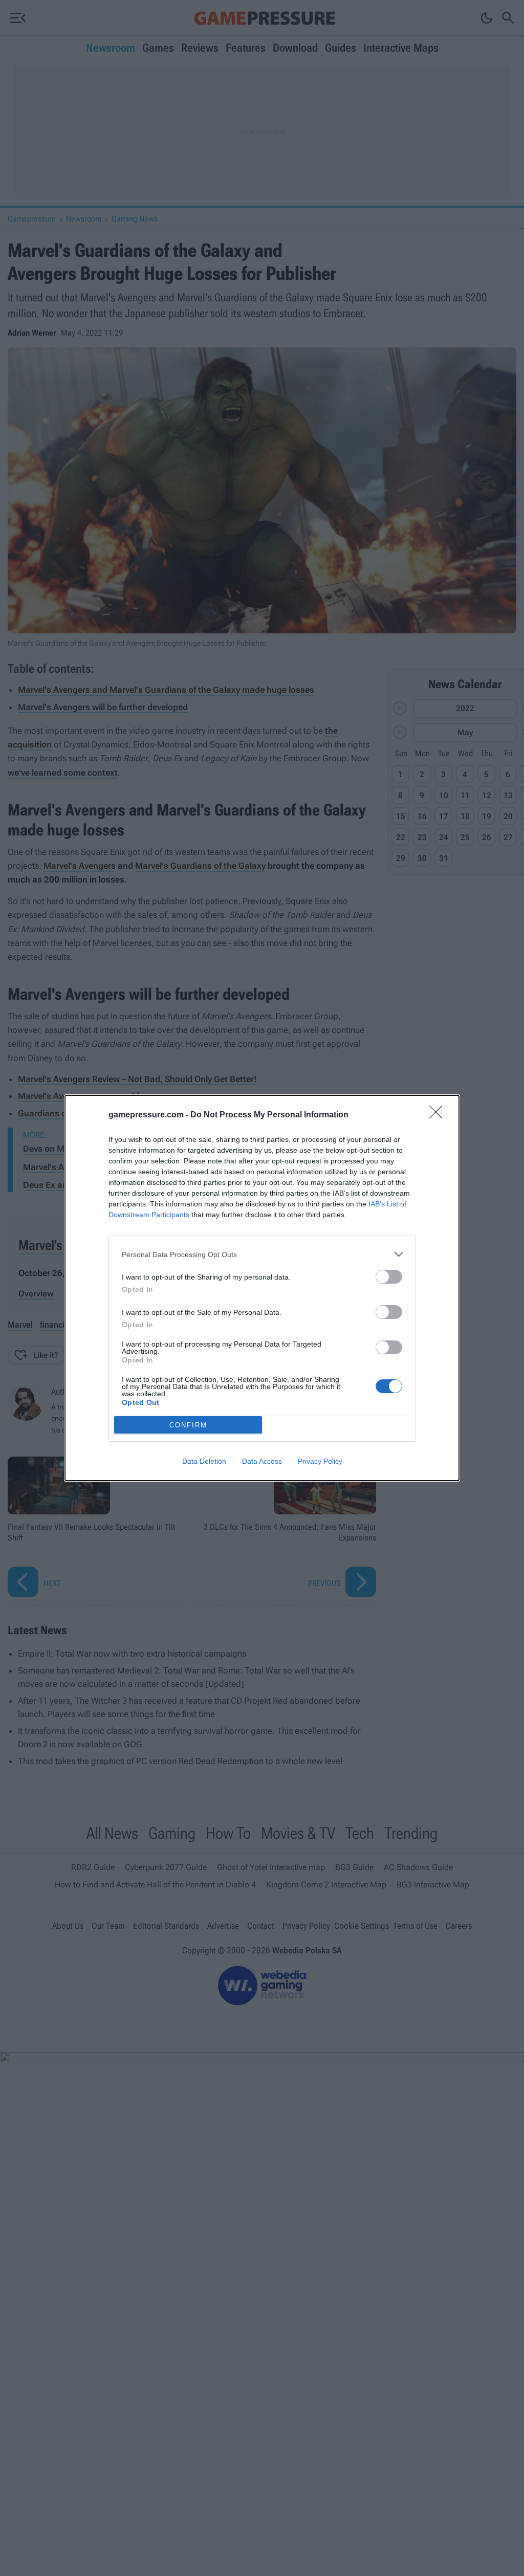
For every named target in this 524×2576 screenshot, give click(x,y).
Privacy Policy (320, 1461)
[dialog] (262, 1288)
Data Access (262, 1461)
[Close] (439, 1115)
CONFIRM (188, 1425)
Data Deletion (204, 1461)
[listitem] (262, 1254)
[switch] (389, 1277)
